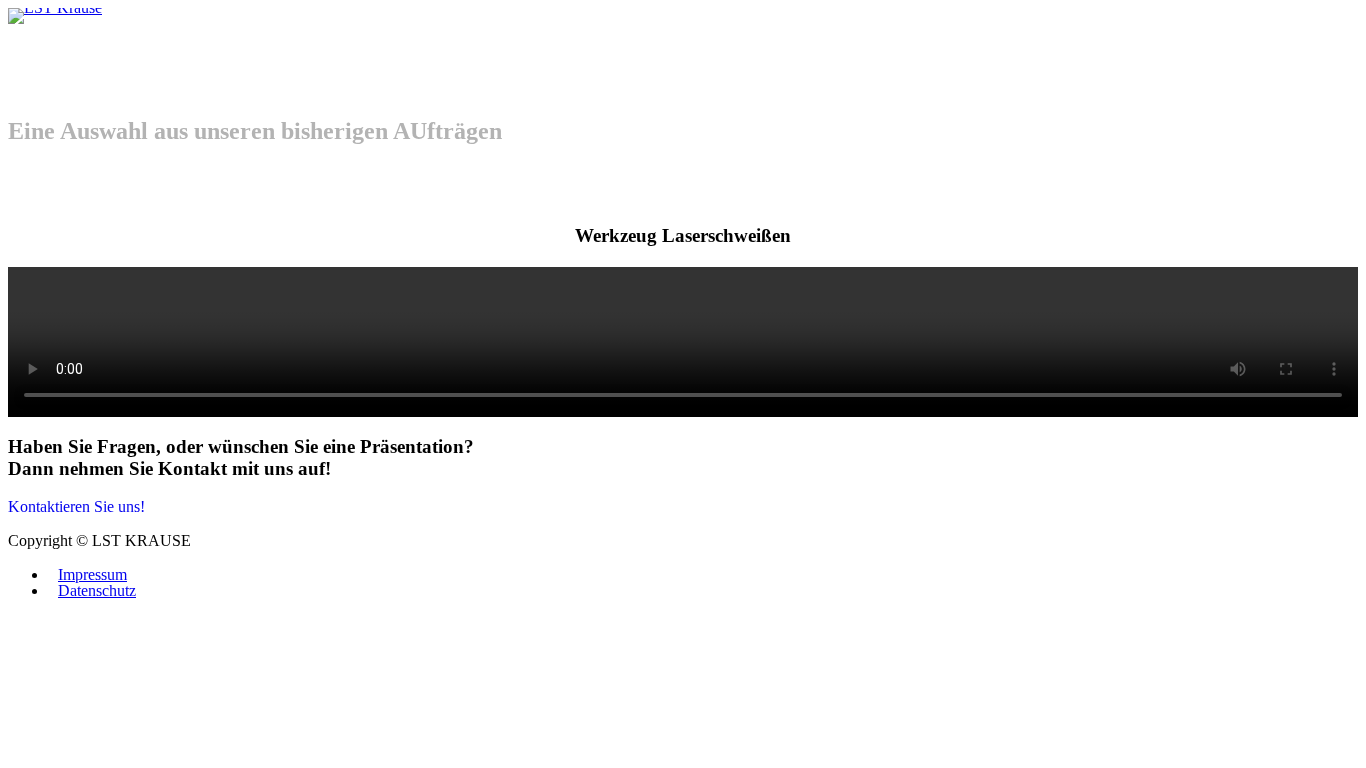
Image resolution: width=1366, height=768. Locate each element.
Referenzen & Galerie (62, 31)
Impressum (92, 575)
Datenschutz (97, 591)
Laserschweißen (40, 31)
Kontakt (84, 31)
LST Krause (18, 31)
